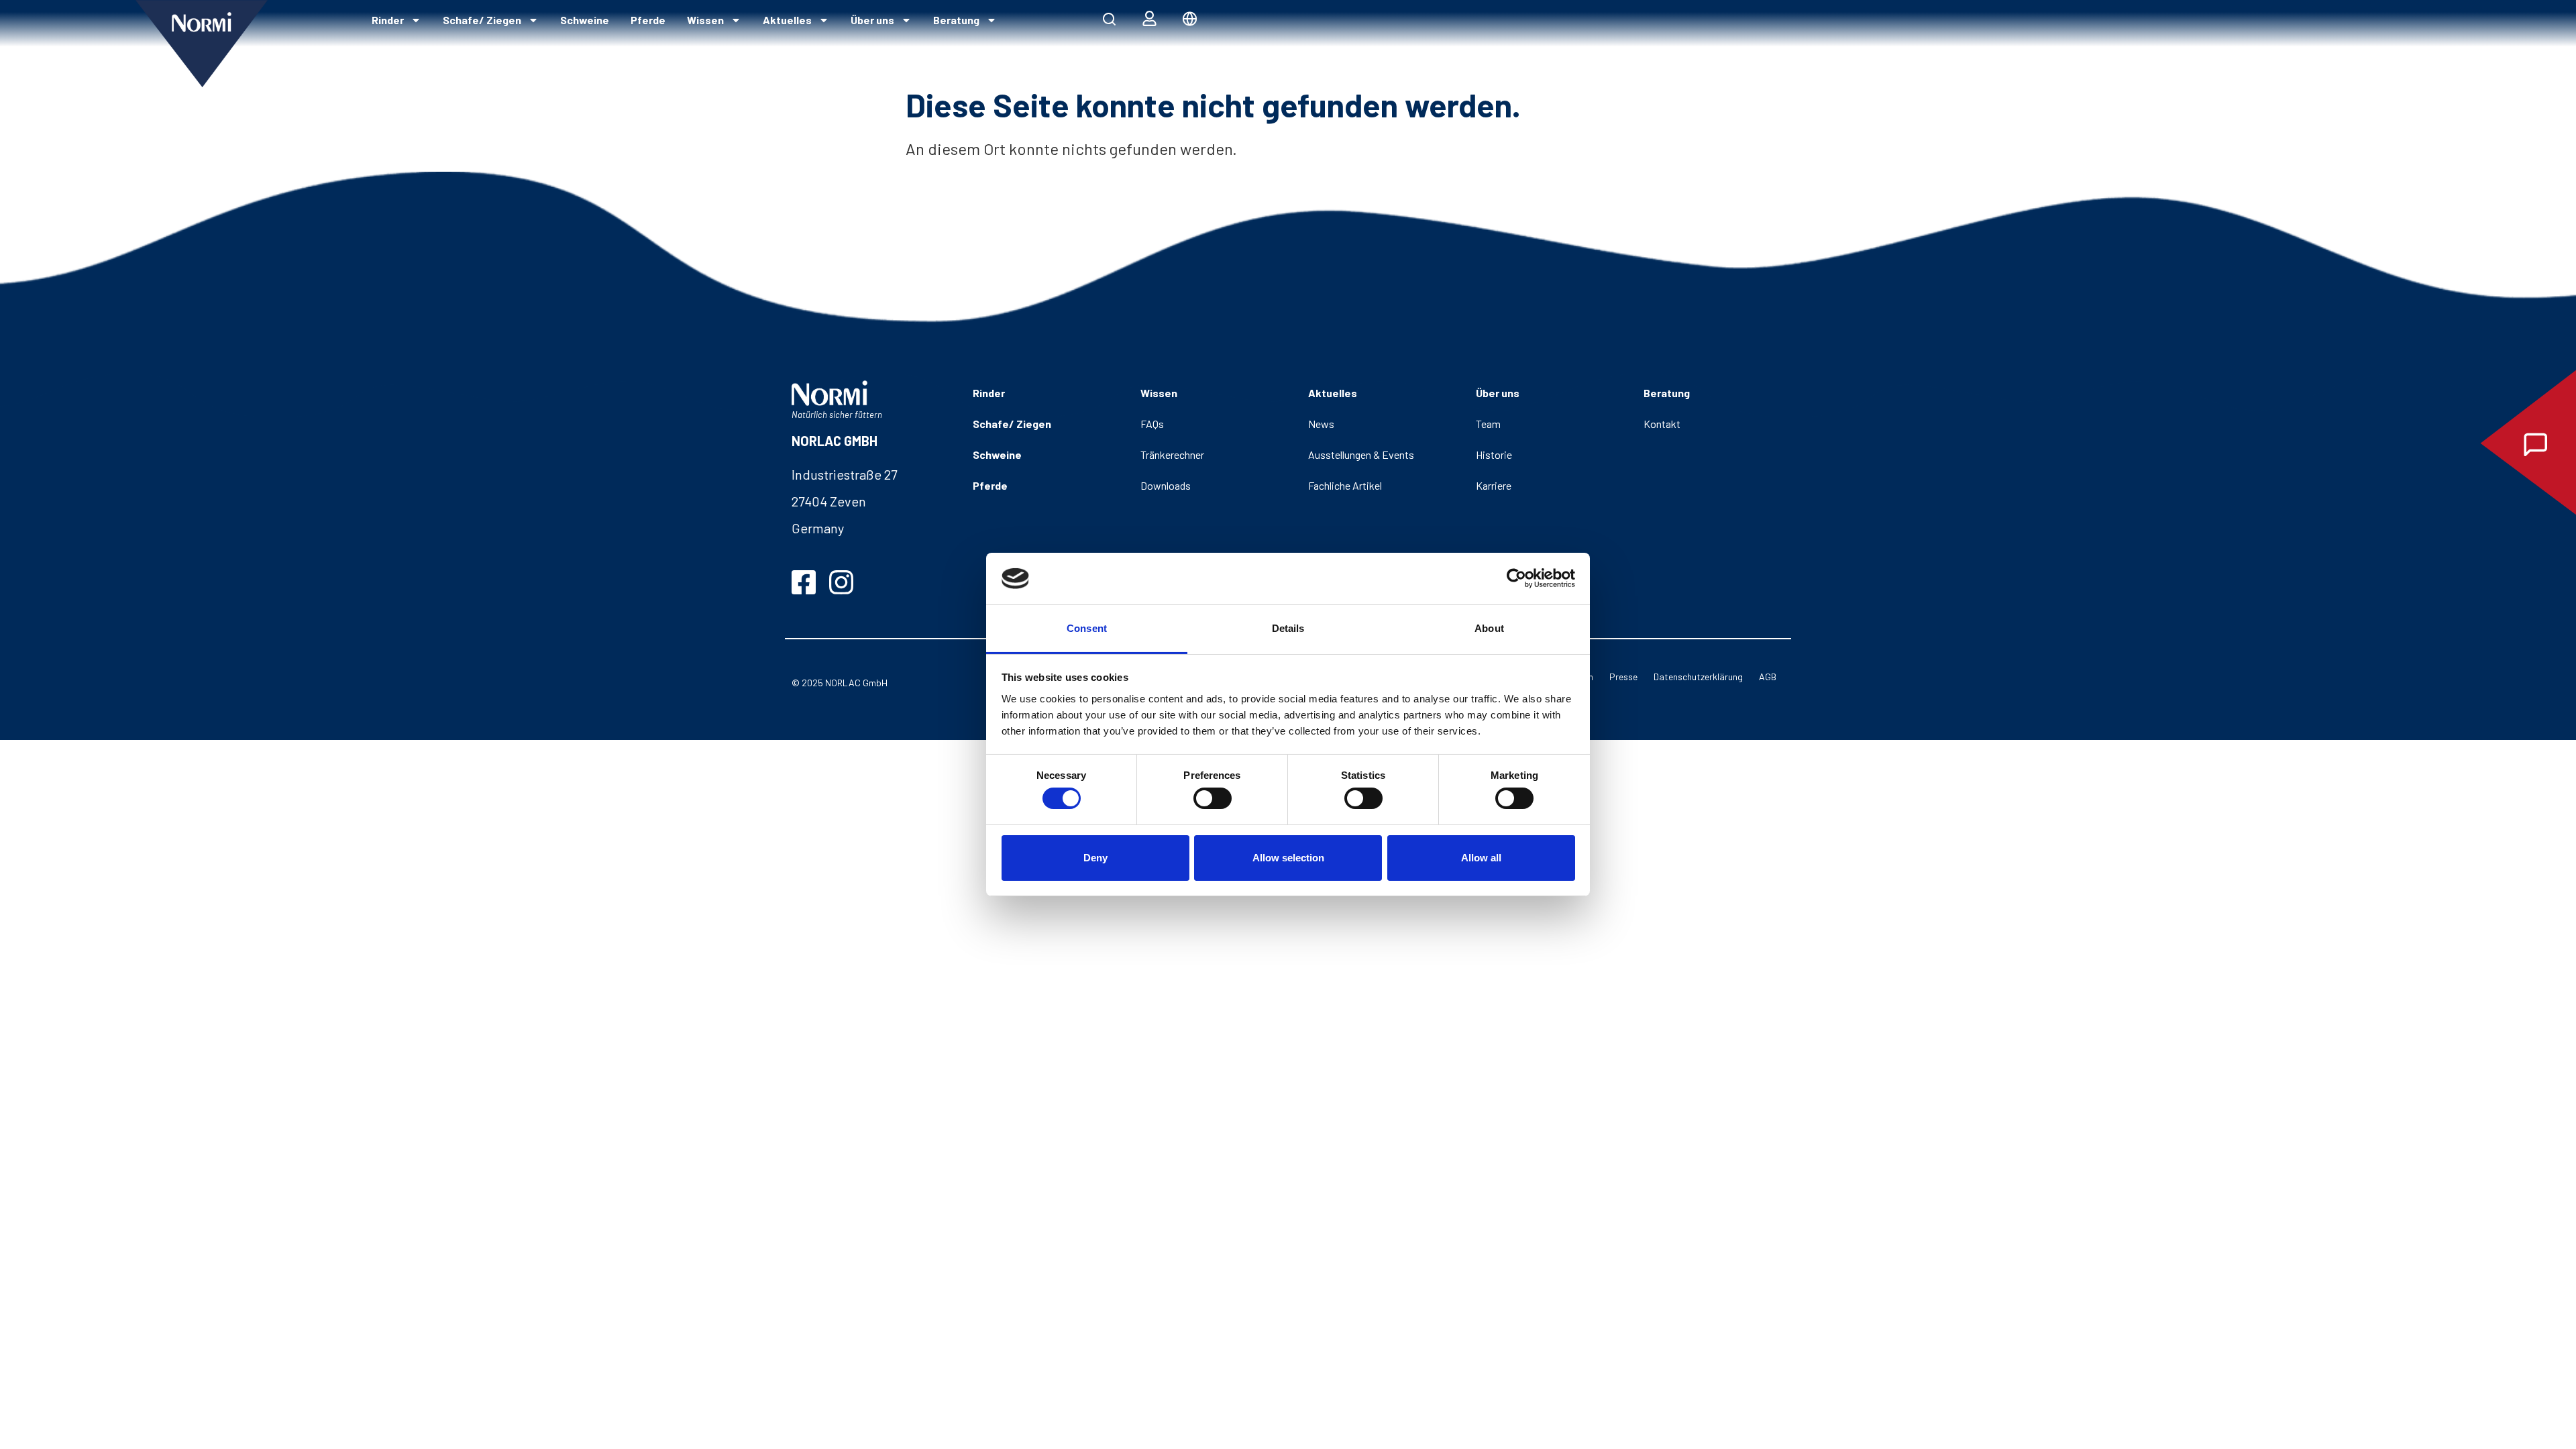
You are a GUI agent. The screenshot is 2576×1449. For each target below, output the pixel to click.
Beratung (956, 20)
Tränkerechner (1172, 454)
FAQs (1152, 424)
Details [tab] (1288, 628)
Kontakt (1662, 424)
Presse (1623, 677)
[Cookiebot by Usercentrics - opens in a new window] (1516, 578)
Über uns (872, 20)
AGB (1768, 677)
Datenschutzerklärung (1698, 677)
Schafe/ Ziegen (482, 20)
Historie (1494, 454)
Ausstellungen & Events (1361, 454)
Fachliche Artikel (1345, 485)
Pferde (648, 20)
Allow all (1481, 858)
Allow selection (1288, 858)
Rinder (388, 20)
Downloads (1166, 485)
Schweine (585, 20)
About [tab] (1489, 628)
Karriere (1494, 485)
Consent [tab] (1087, 628)
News (1321, 424)
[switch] (1213, 798)
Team (1488, 424)
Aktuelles (787, 20)
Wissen (705, 20)
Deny (1095, 858)
